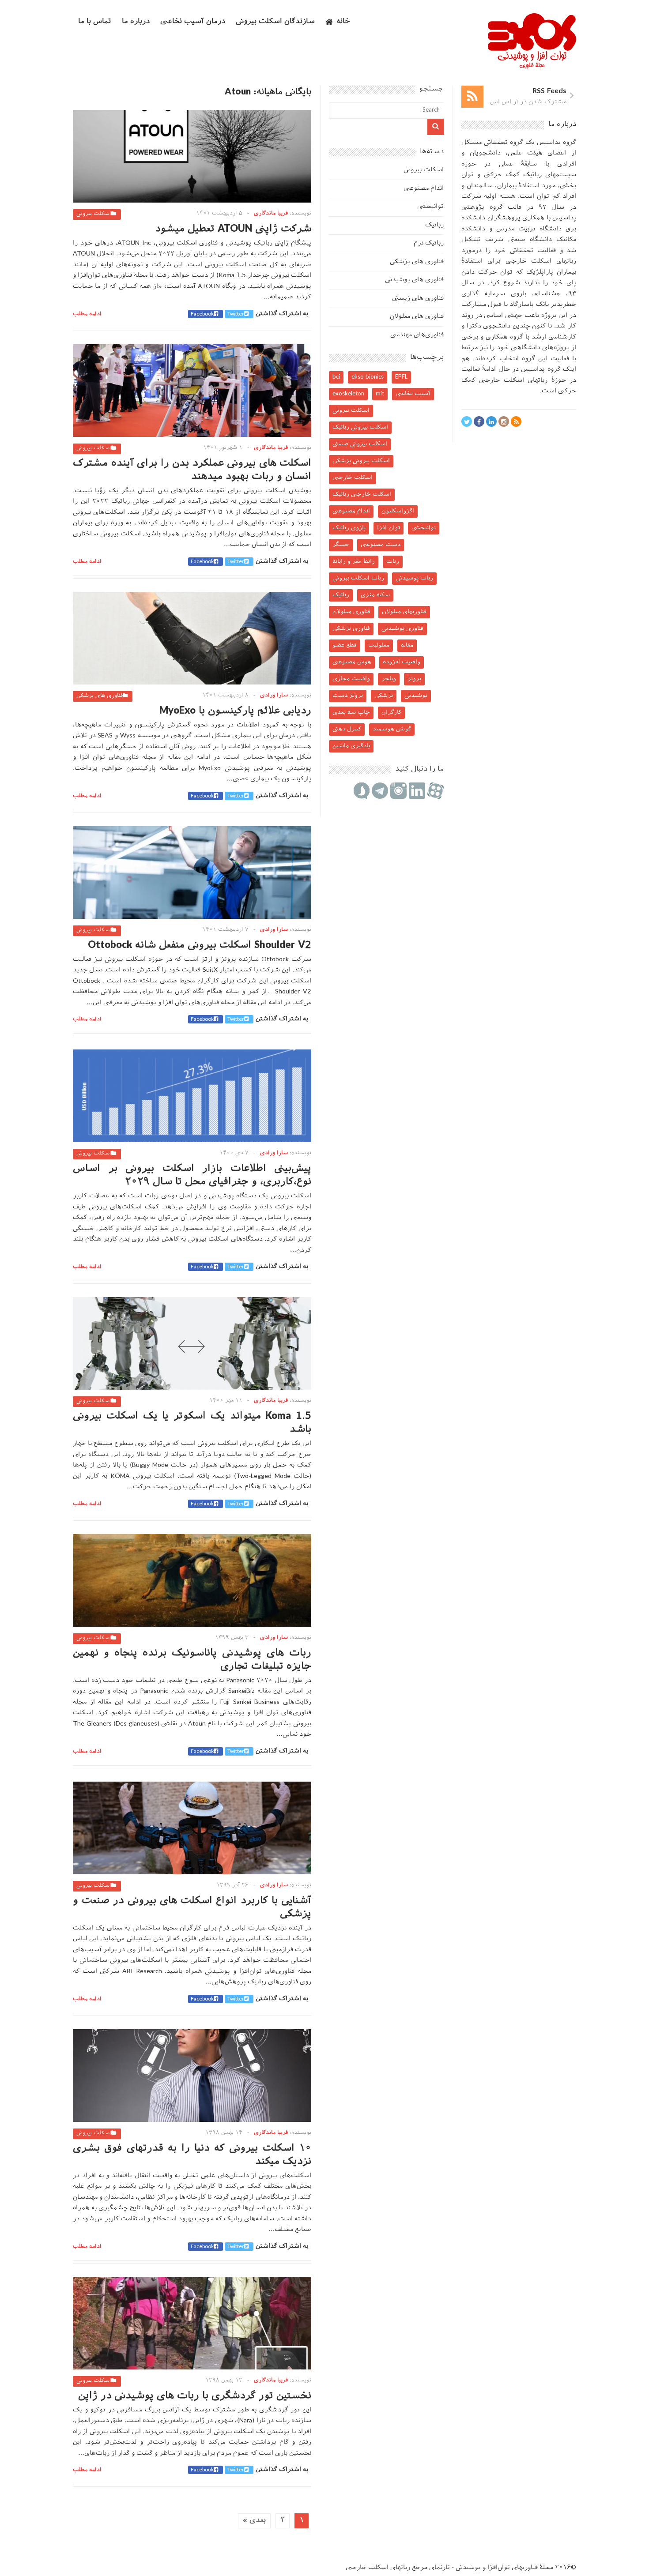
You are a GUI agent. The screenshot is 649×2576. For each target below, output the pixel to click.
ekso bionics (368, 377)
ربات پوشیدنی (414, 578)
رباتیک (434, 225)
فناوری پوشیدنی (402, 629)
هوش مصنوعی (352, 662)
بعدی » (254, 2521)
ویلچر (389, 679)
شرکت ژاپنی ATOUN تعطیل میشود (233, 229)
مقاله (407, 645)
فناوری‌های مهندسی (417, 335)
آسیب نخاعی (413, 394)
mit (380, 394)
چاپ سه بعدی (351, 713)
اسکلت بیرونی (94, 214)
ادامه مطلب (87, 314)
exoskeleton (348, 394)
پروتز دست (348, 696)
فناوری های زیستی (418, 299)
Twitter (236, 314)
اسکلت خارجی (353, 478)
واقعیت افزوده (402, 662)
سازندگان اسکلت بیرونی (275, 22)
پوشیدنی (416, 696)
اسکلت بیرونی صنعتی (360, 444)
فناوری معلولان (351, 612)
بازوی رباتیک (349, 528)
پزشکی (384, 696)
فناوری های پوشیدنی (414, 280)
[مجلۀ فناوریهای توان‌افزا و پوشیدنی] (532, 66)
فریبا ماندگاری (271, 214)
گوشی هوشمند (392, 729)
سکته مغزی (375, 595)
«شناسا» (547, 294)
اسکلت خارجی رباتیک (362, 495)
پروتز (414, 679)
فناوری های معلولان (417, 317)
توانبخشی (430, 207)
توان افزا (389, 528)
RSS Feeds (549, 92)
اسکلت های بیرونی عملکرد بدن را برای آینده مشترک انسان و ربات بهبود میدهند (192, 470)
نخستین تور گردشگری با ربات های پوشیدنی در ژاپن (195, 2396)
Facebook (202, 314)
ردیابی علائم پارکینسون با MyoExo (235, 711)
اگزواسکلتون (398, 511)
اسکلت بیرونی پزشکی (361, 461)
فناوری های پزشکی (100, 696)
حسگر (341, 545)
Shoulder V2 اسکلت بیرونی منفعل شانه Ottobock (200, 946)
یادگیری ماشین (351, 746)
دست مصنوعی (381, 545)
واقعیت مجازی (351, 679)
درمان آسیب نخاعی (193, 22)
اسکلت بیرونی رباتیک (360, 427)
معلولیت (379, 645)
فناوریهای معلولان (404, 612)
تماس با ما (95, 22)
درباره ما (136, 22)
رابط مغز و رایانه (354, 562)
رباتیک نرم (429, 243)
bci (336, 377)
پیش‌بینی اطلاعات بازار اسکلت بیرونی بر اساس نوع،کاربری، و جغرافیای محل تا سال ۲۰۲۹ (192, 1175)
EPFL (401, 377)
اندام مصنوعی (424, 189)
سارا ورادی (274, 696)
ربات (393, 562)
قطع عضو (345, 645)
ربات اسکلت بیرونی (358, 578)
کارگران (391, 713)
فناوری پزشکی (351, 629)
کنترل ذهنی (347, 729)
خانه (343, 22)
